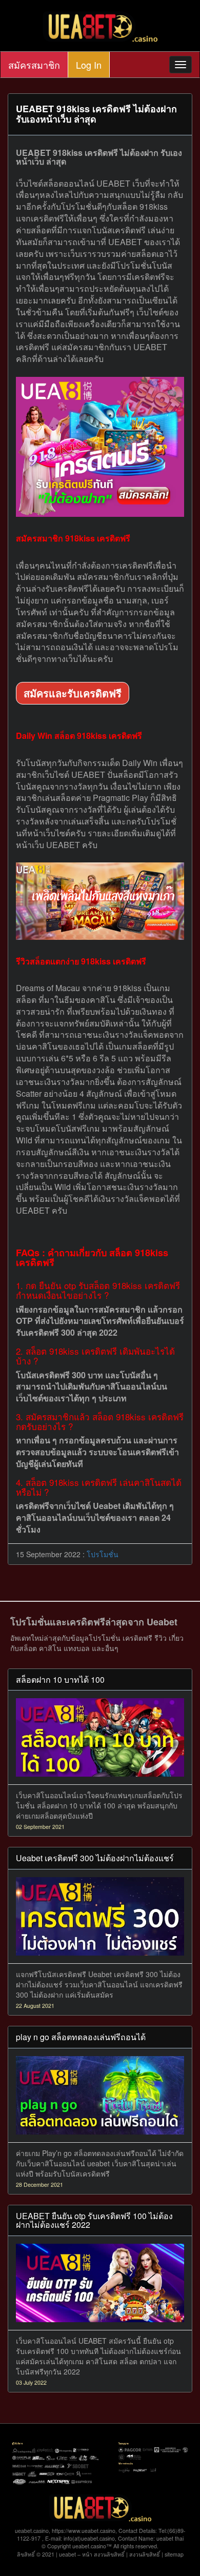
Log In (89, 65)
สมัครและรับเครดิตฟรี (73, 693)
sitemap (174, 2554)
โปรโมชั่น (103, 1554)
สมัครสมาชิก (34, 65)
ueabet (67, 2554)
